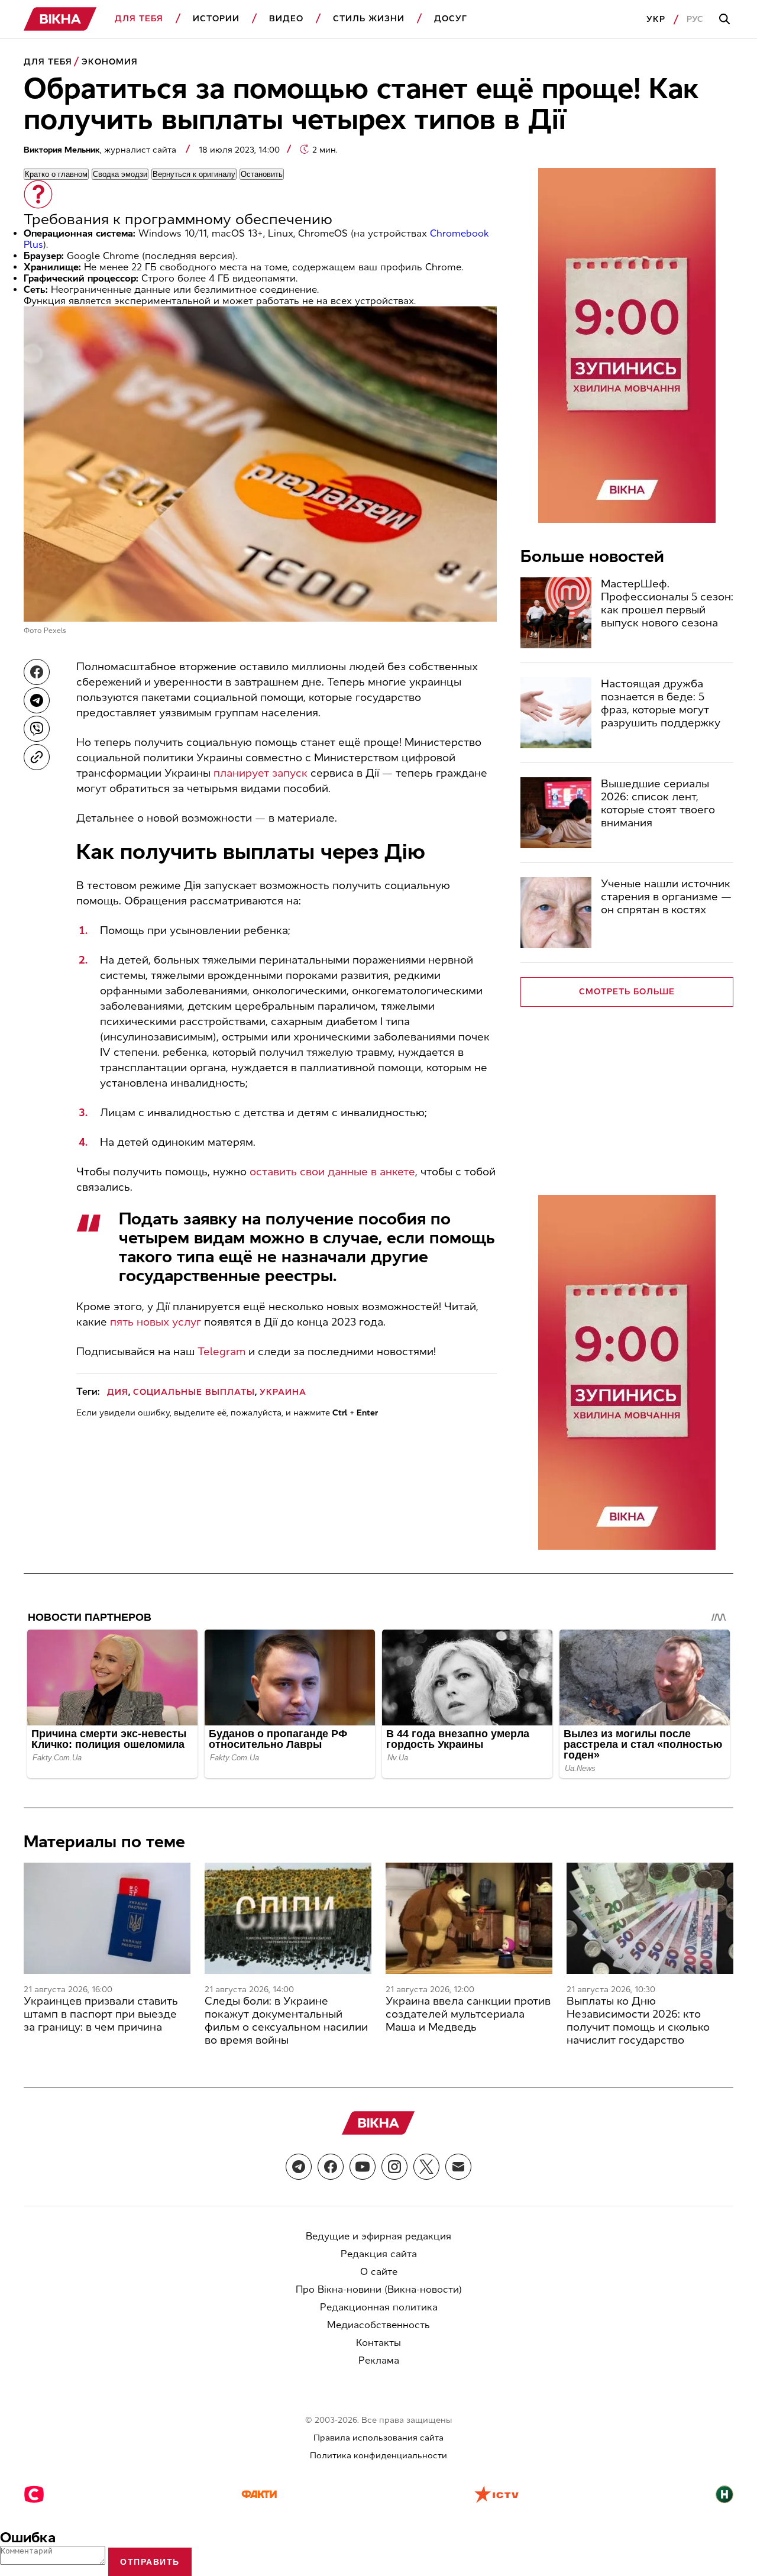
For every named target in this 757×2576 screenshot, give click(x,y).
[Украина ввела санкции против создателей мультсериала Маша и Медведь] (469, 1918)
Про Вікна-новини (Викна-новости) (379, 2289)
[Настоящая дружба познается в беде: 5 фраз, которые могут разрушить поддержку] (556, 713)
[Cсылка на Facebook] (331, 2167)
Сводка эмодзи (120, 174)
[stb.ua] (34, 2496)
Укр (656, 19)
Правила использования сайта (378, 2438)
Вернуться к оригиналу (194, 174)
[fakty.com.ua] (259, 2496)
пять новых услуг (156, 1322)
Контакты (378, 2343)
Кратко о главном (56, 174)
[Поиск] (726, 20)
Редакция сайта (379, 2254)
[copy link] (37, 757)
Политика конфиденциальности (378, 2456)
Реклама (379, 2360)
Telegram (221, 1352)
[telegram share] (37, 700)
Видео (286, 19)
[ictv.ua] (496, 2496)
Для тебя (139, 19)
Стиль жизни (369, 19)
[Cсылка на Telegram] (299, 2167)
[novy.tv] (724, 2496)
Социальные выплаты (194, 1392)
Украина (283, 1392)
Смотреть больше (627, 992)
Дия (118, 1392)
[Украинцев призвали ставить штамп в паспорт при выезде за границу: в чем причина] (107, 1918)
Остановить (262, 174)
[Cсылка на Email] (458, 2167)
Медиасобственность (378, 2325)
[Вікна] (60, 19)
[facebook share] (37, 672)
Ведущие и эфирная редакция (378, 2236)
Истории (216, 19)
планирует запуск (261, 773)
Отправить (150, 2562)
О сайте (379, 2272)
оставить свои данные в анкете (332, 1172)
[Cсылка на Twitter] (426, 2167)
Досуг (451, 19)
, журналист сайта (101, 150)
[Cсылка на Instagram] (394, 2167)
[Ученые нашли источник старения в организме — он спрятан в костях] (556, 913)
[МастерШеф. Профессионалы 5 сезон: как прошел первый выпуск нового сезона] (556, 613)
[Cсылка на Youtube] (363, 2167)
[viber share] (37, 729)
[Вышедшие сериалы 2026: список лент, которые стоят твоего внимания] (556, 813)
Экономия (110, 62)
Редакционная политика (379, 2307)
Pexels (55, 631)
